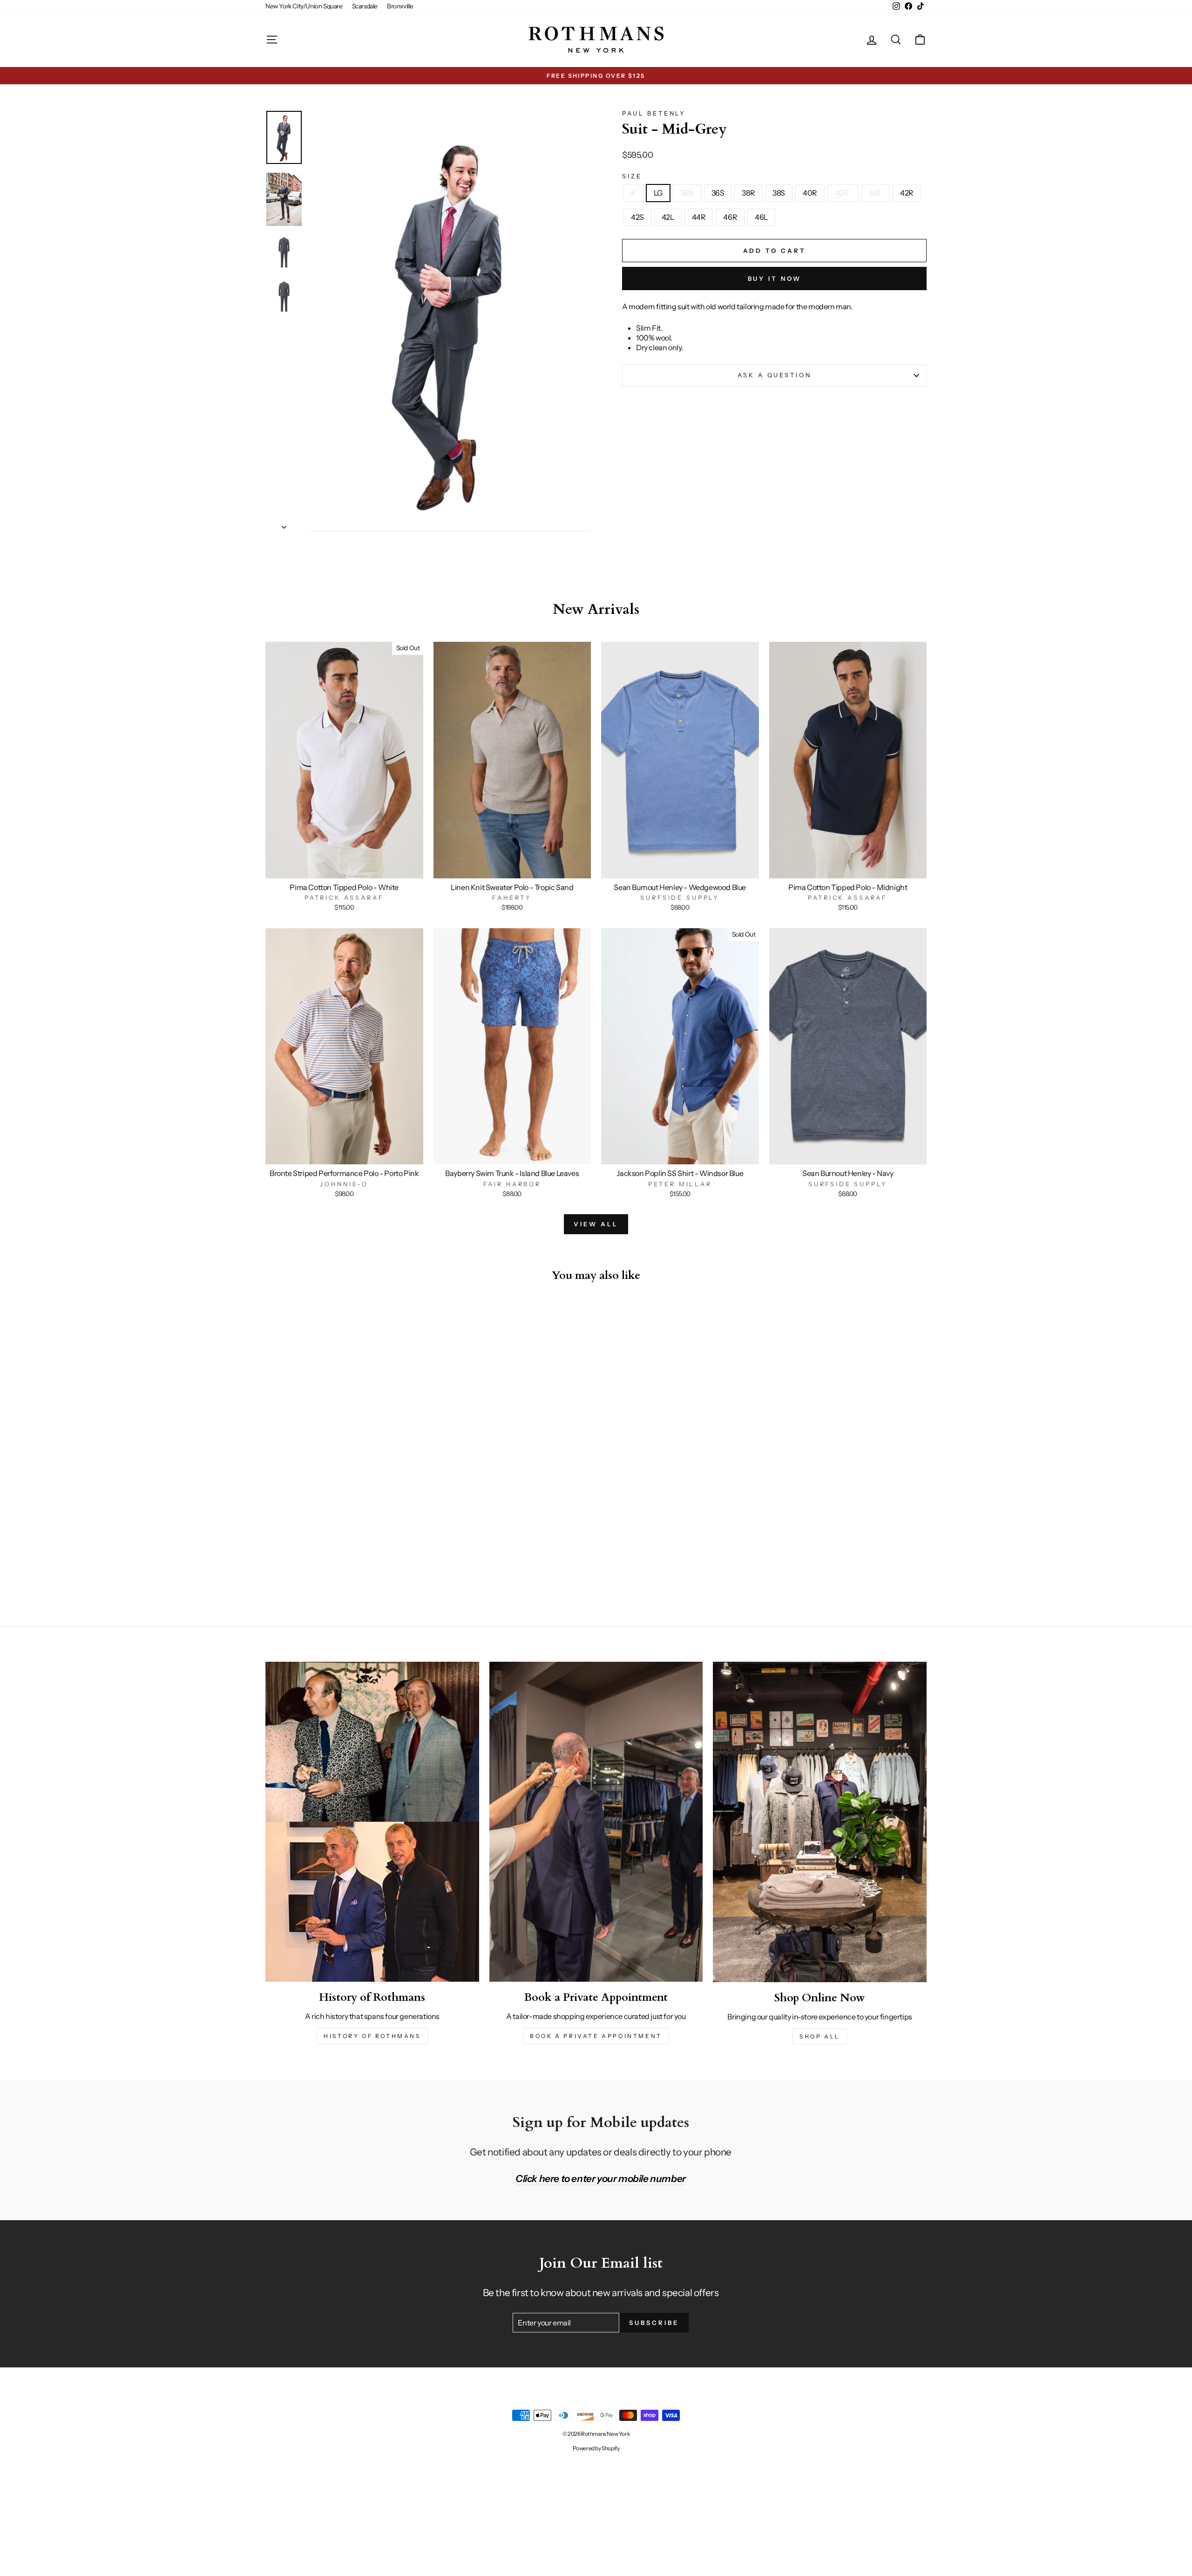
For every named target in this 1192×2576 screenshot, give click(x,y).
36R (687, 193)
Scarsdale (365, 6)
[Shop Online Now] (820, 1822)
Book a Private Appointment (596, 2036)
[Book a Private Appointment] (596, 1822)
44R (699, 217)
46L (761, 217)
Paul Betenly (654, 113)
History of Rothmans (372, 2036)
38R (748, 193)
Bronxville (400, 6)
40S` (843, 193)
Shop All (820, 2036)
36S (718, 193)
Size (632, 176)
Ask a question (775, 375)
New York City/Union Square (304, 6)
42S (637, 217)
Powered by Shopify (596, 2448)
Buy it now (775, 279)
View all (596, 1224)
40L (876, 193)
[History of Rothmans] (372, 1822)
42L (668, 217)
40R (810, 193)
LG (658, 193)
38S (779, 193)
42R (907, 193)
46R (730, 217)
